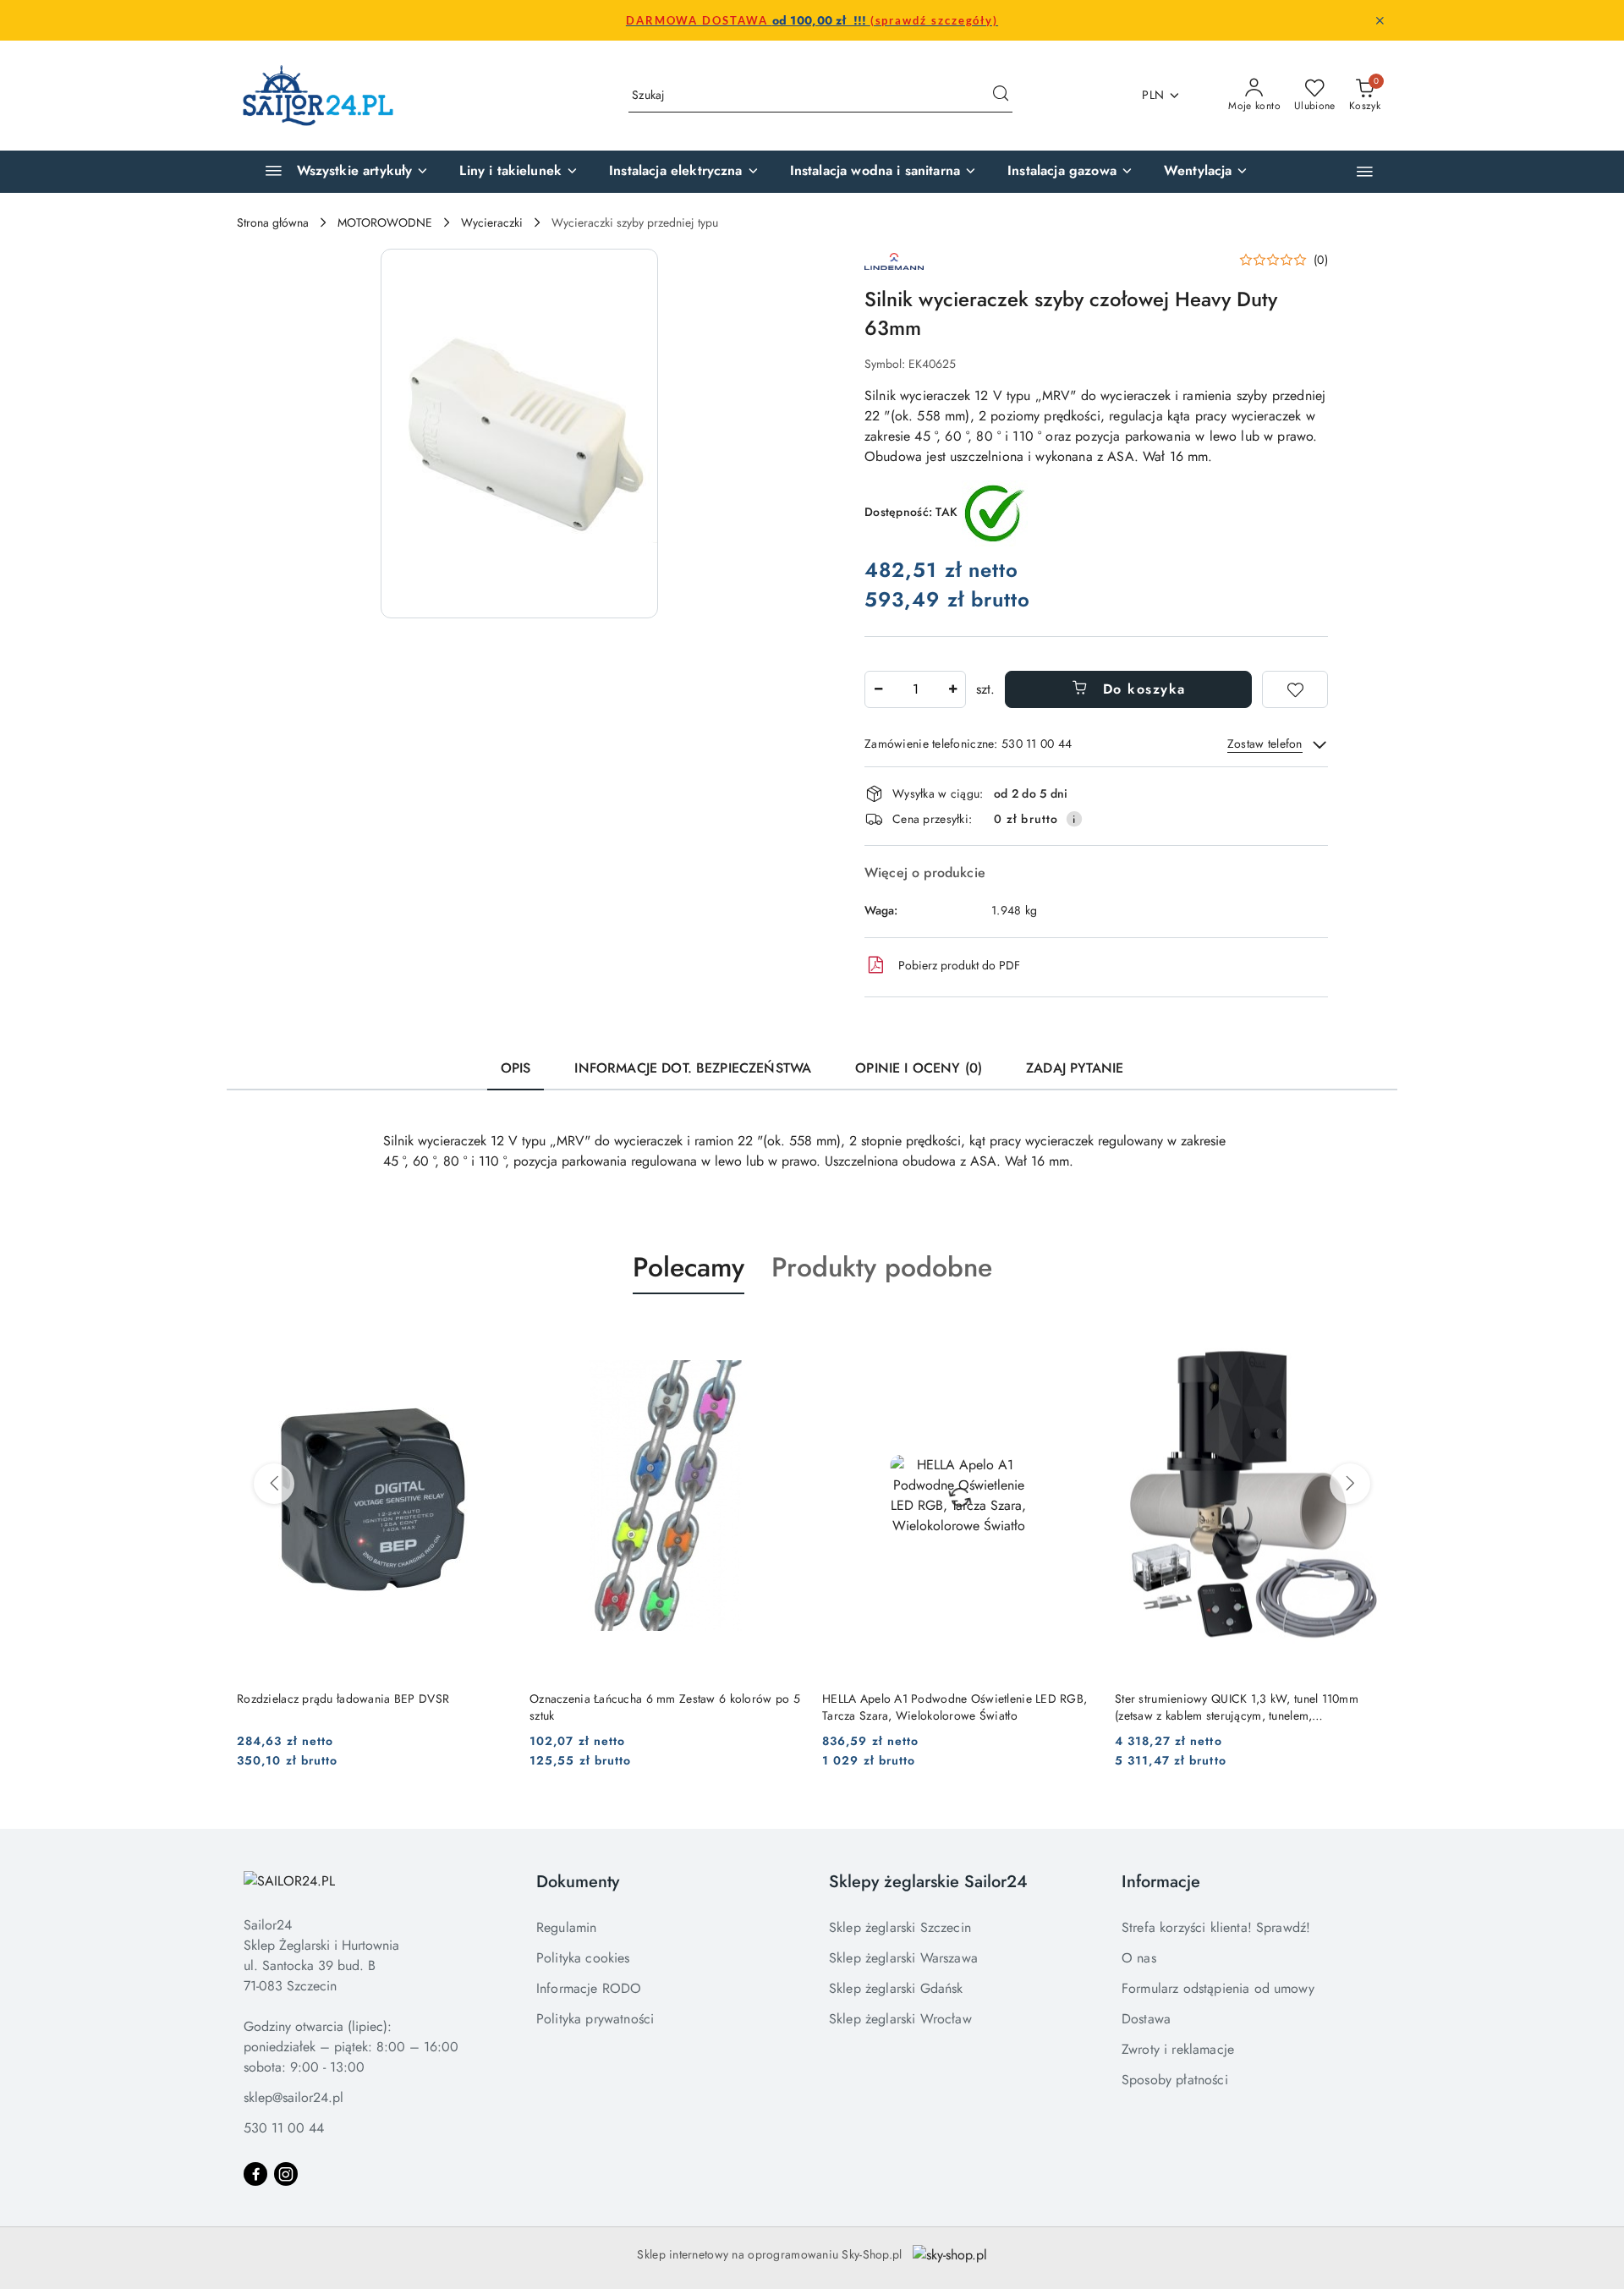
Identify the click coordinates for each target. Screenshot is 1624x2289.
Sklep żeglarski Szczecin (900, 1927)
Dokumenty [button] (578, 1882)
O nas (1139, 1958)
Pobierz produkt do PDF (959, 965)
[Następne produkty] (1350, 1484)
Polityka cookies (583, 1958)
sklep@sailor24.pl (294, 2097)
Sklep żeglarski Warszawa (903, 1958)
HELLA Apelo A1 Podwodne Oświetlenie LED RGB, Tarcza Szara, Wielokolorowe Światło (955, 1707)
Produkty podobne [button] (882, 1267)
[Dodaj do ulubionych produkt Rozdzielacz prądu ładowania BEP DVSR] (490, 1334)
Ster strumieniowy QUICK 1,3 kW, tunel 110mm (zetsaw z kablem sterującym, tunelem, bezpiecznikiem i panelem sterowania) (1237, 1707)
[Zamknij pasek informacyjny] (1380, 20)
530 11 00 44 (284, 2128)
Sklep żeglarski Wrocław (900, 2019)
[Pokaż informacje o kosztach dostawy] (1074, 819)
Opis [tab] (516, 1068)
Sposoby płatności (1175, 2080)
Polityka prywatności (595, 2019)
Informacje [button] (1161, 1882)
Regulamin (566, 1927)
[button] (1365, 171)
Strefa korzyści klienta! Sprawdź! (1216, 1927)
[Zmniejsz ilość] (878, 689)
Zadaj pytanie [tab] (1075, 1068)
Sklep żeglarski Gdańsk (896, 1988)
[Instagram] (286, 2174)
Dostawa (1146, 2019)
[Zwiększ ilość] (952, 689)
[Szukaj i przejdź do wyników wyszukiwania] (1001, 96)
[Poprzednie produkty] (274, 1484)
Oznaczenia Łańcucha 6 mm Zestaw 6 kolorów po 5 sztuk (665, 1707)
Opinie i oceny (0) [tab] (919, 1068)
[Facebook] (255, 2174)
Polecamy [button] (689, 1267)
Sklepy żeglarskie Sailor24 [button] (928, 1882)
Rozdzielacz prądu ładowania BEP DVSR (343, 1699)
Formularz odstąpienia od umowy (1218, 1988)
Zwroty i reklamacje (1178, 2049)
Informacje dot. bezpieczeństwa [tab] (693, 1068)
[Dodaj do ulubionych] (1295, 689)
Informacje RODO (589, 1988)
